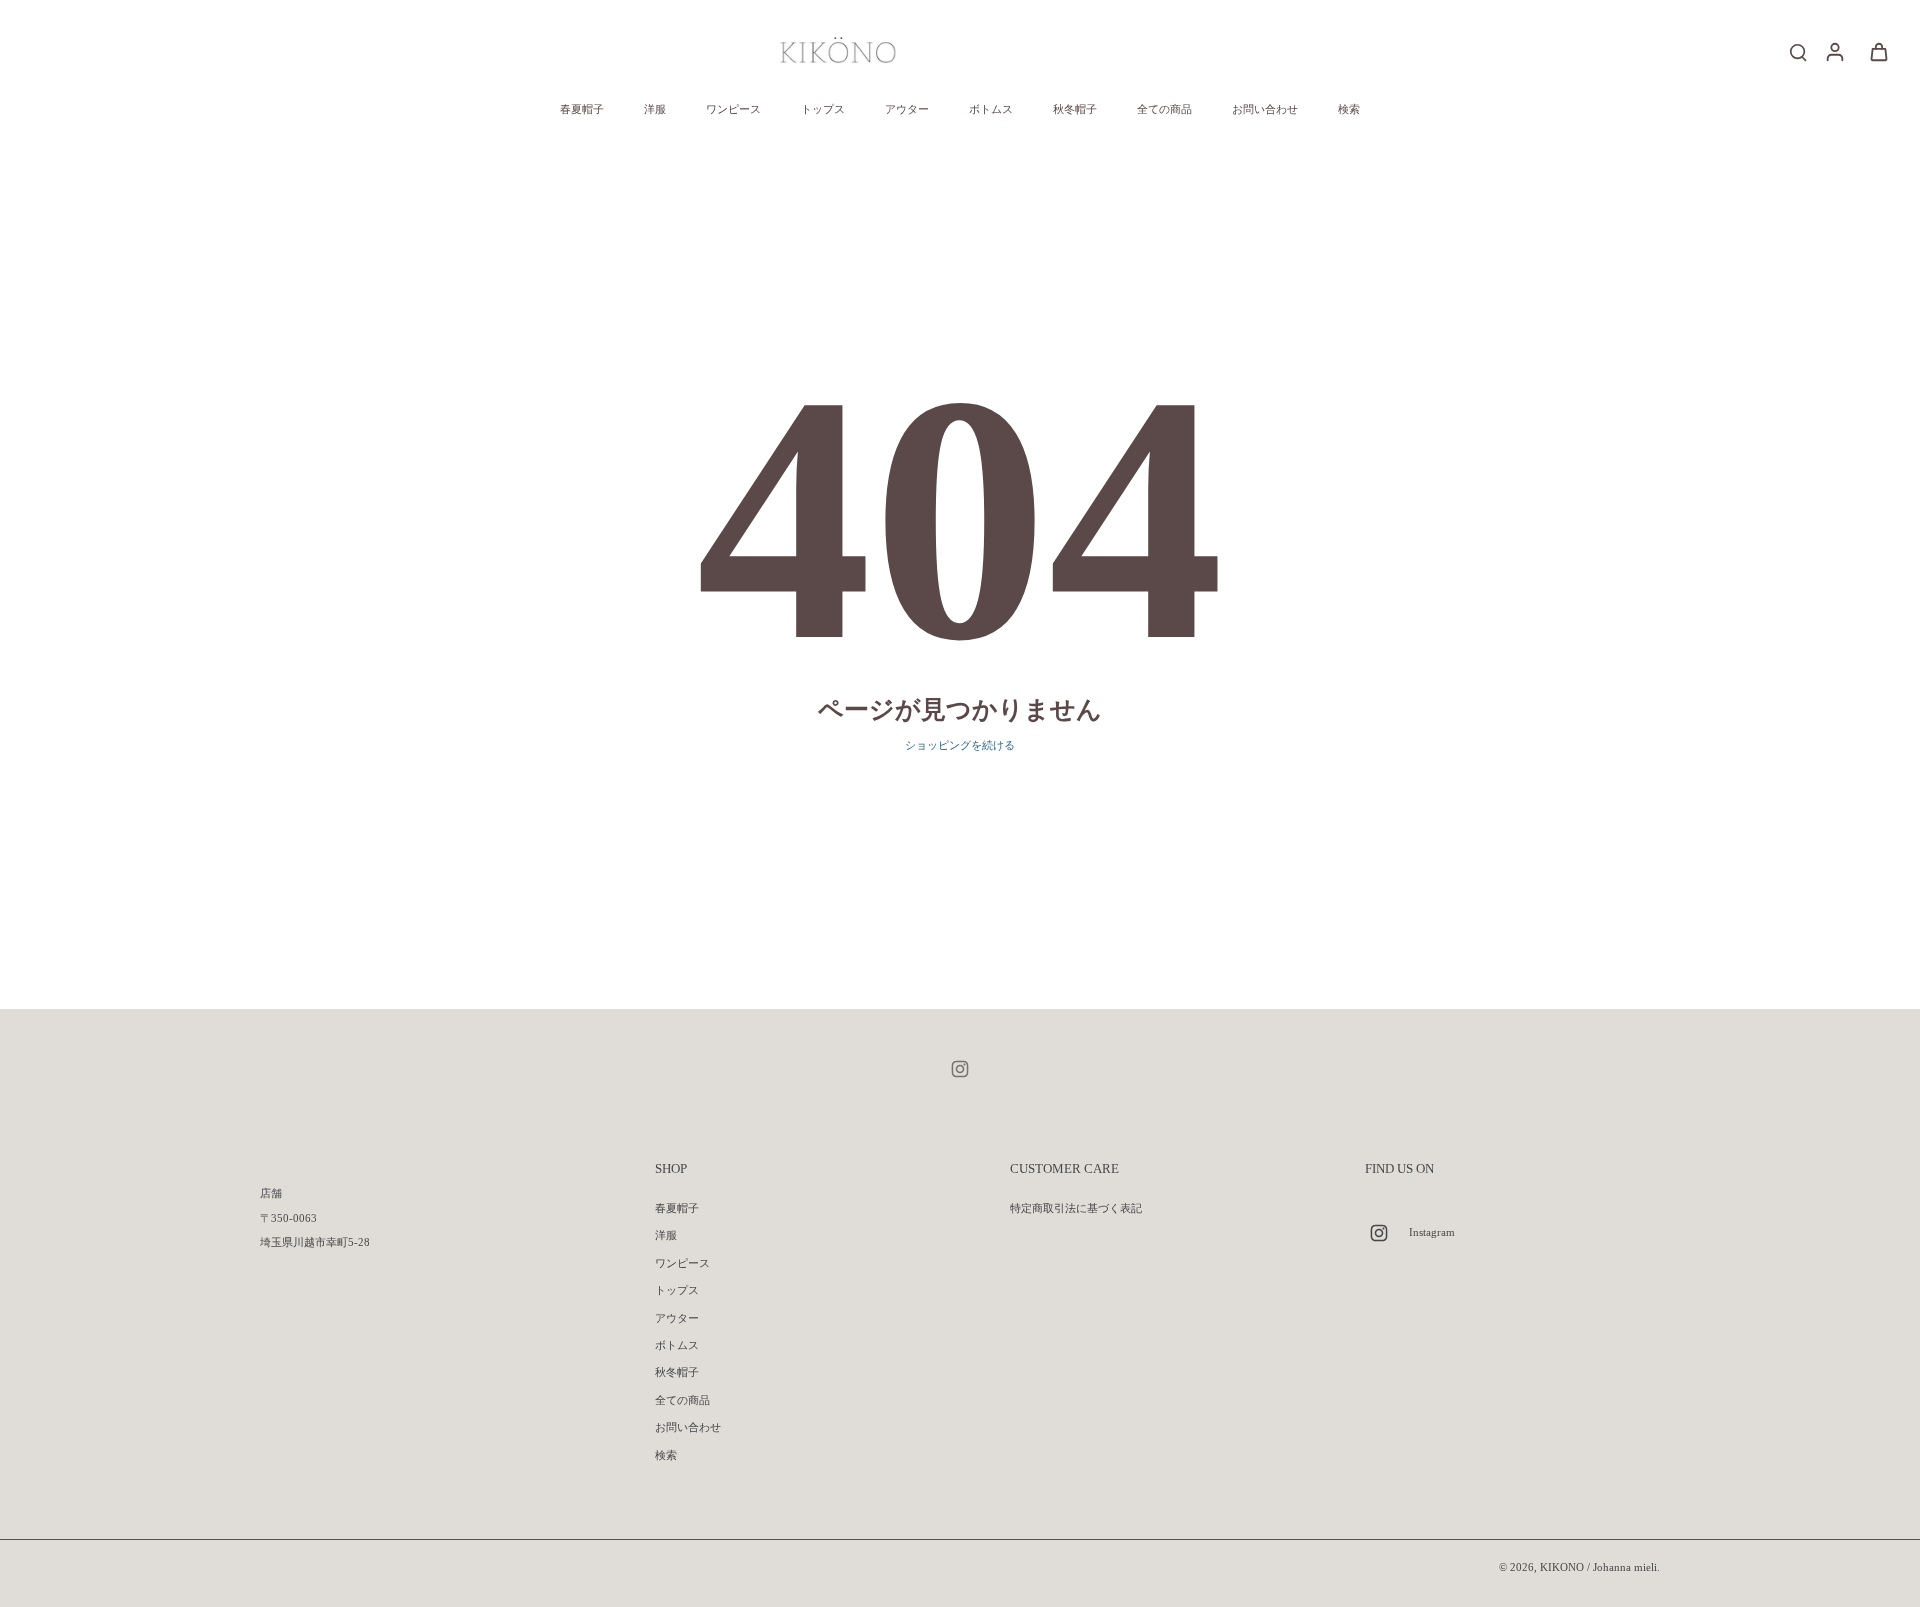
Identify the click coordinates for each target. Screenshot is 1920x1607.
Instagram (1432, 1232)
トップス (677, 1290)
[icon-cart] (1878, 51)
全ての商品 (682, 1400)
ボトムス (677, 1345)
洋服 (666, 1235)
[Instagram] (960, 1069)
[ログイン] (1834, 51)
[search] (1798, 51)
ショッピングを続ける (960, 745)
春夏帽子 (677, 1208)
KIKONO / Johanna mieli (1598, 1567)
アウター (677, 1318)
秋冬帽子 (677, 1372)
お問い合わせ (688, 1427)
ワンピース (682, 1263)
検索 (666, 1455)
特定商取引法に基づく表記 (1076, 1208)
